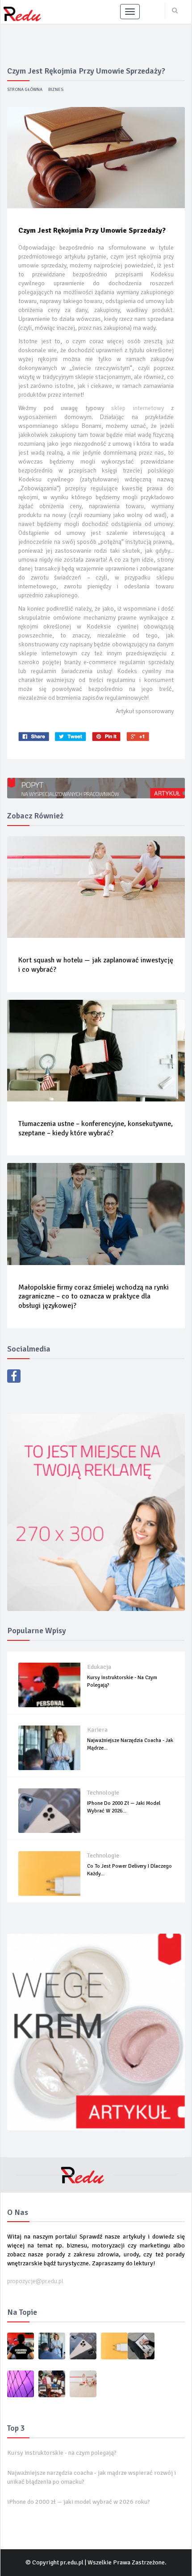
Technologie (103, 1793)
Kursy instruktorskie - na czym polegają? (62, 2453)
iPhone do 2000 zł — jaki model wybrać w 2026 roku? (79, 2502)
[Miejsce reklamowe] (96, 1512)
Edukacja (99, 1667)
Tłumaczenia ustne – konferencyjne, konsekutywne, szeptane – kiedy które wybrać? (96, 1128)
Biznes (56, 90)
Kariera (97, 1730)
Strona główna (25, 90)
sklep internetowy (138, 408)
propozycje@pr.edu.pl (35, 2281)
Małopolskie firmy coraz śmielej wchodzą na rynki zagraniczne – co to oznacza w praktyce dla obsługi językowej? (94, 1297)
